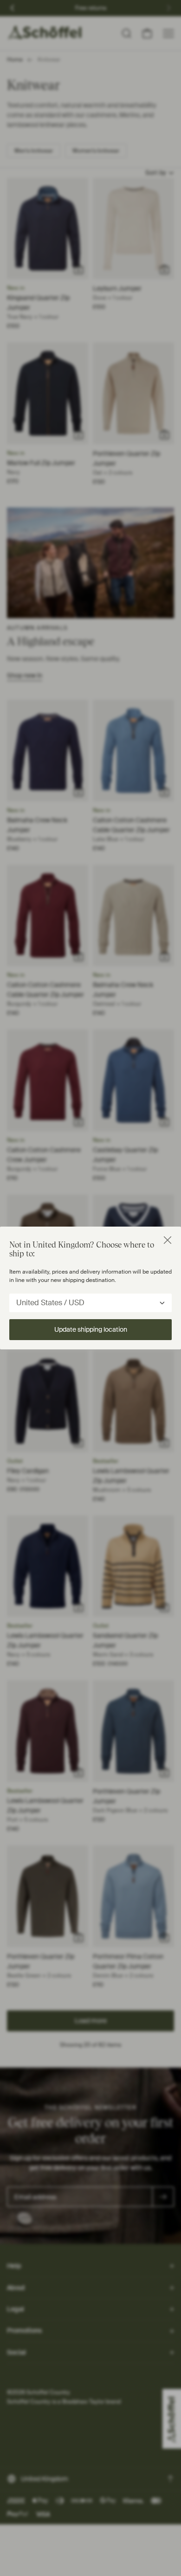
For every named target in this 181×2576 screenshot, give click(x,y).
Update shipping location (91, 1329)
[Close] (168, 1240)
